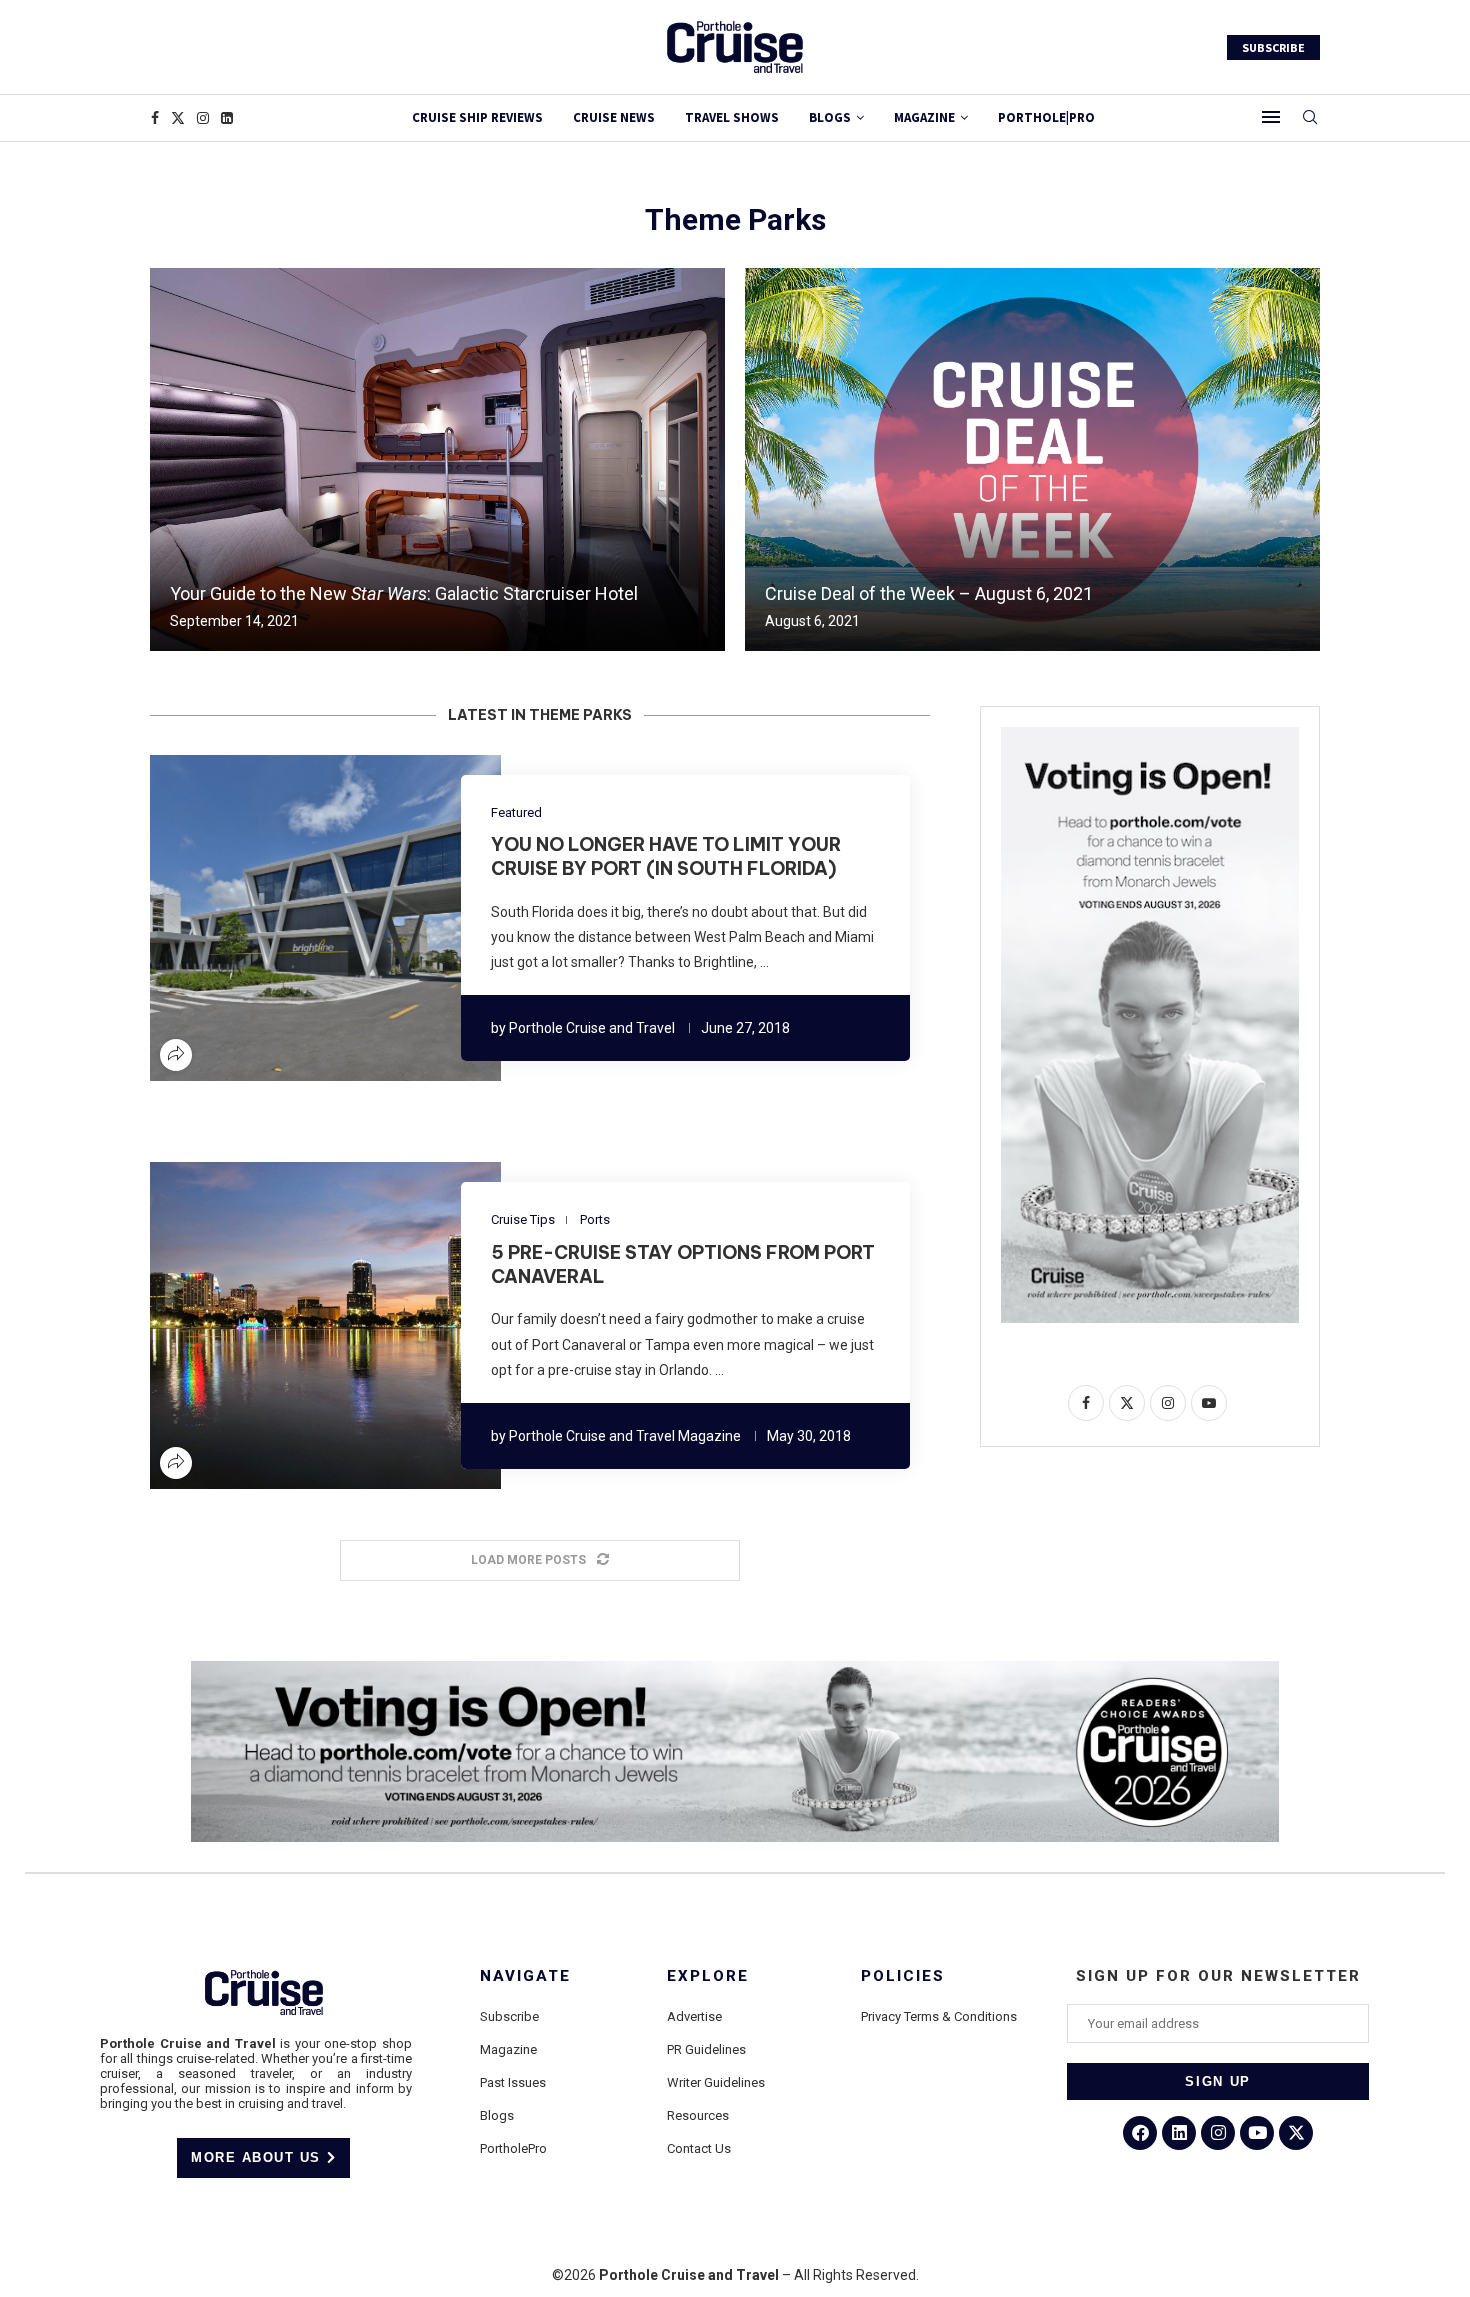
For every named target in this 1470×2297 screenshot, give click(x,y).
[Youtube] (1257, 2133)
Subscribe (509, 2016)
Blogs (830, 117)
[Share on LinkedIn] (313, 917)
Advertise (694, 2016)
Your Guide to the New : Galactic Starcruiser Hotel (404, 593)
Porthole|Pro (1046, 117)
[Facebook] (155, 118)
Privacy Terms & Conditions (939, 2016)
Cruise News (614, 117)
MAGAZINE (924, 117)
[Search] (1310, 118)
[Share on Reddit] (337, 917)
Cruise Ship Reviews (477, 117)
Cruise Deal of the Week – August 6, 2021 (929, 593)
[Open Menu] (1271, 117)
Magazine (508, 2049)
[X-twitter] (1296, 2133)
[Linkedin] (227, 118)
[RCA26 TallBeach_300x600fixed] (1150, 735)
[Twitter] (178, 118)
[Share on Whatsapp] (361, 917)
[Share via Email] (385, 917)
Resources (698, 2115)
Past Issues (513, 2082)
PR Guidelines (706, 2049)
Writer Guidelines (716, 2082)
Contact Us (699, 2148)
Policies (903, 1976)
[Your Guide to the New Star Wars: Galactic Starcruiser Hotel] (437, 459)
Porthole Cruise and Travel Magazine (625, 1436)
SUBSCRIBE (1273, 47)
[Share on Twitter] (289, 917)
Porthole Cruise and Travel (592, 1028)
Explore (708, 1976)
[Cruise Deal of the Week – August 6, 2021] (1032, 459)
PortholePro (513, 2148)
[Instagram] (203, 118)
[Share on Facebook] (265, 917)
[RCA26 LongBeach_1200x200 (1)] (735, 1669)
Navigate (525, 1976)
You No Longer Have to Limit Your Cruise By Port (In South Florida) (666, 856)
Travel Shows (732, 117)
